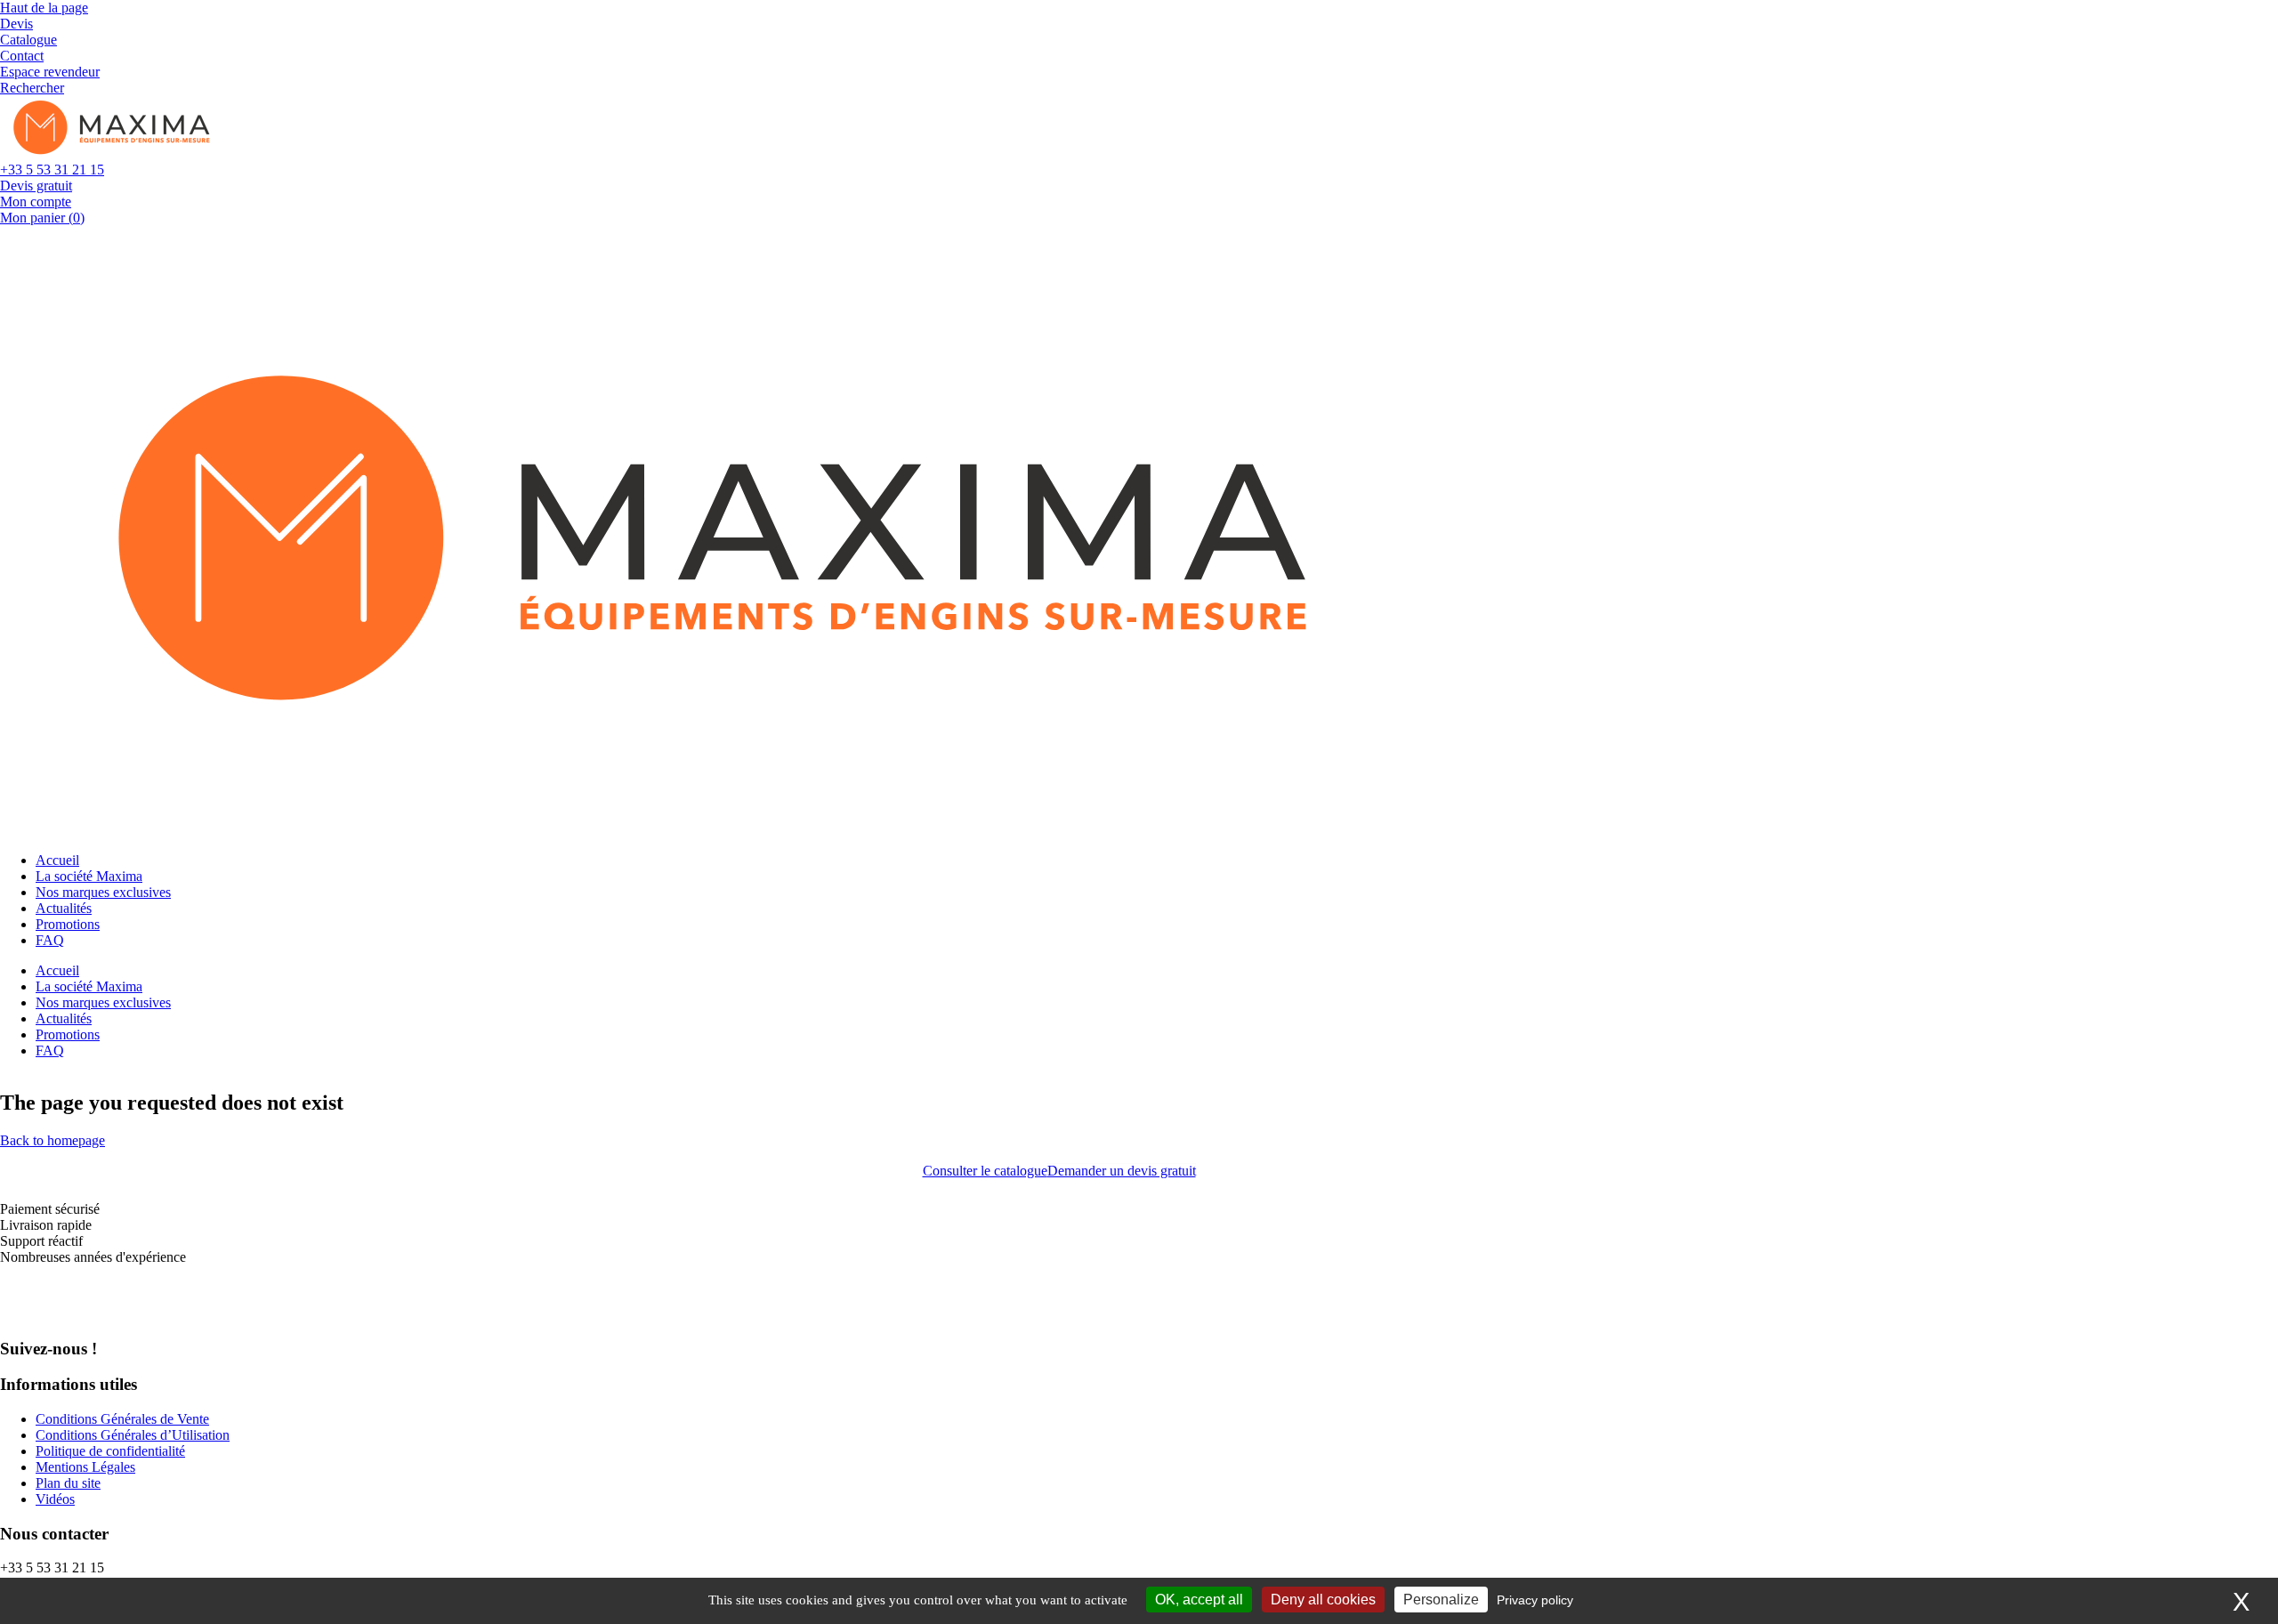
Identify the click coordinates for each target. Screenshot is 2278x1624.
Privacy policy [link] (1535, 1600)
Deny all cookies (1323, 1600)
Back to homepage (53, 1140)
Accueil (57, 860)
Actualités (64, 908)
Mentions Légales (85, 1467)
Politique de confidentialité (110, 1451)
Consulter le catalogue (985, 1171)
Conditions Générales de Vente (122, 1419)
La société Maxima (89, 876)
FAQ (50, 940)
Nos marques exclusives (103, 892)
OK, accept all (1199, 1600)
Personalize (1441, 1600)
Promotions (68, 924)
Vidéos (55, 1499)
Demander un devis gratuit (1122, 1171)
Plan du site (68, 1483)
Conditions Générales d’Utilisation (133, 1435)
